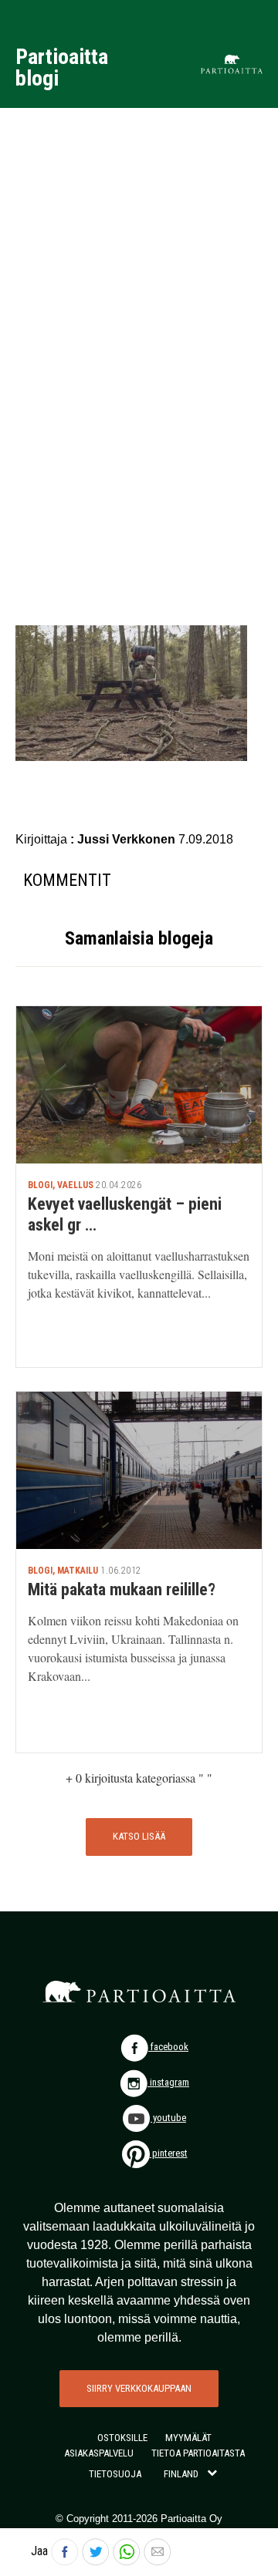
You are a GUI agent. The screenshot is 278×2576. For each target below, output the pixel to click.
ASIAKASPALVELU (99, 2453)
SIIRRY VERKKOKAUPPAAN (139, 2388)
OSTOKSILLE (122, 2438)
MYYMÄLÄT (188, 2438)
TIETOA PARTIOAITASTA (198, 2453)
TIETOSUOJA (115, 2474)
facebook (168, 2047)
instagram (168, 2082)
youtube (168, 2118)
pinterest (169, 2153)
